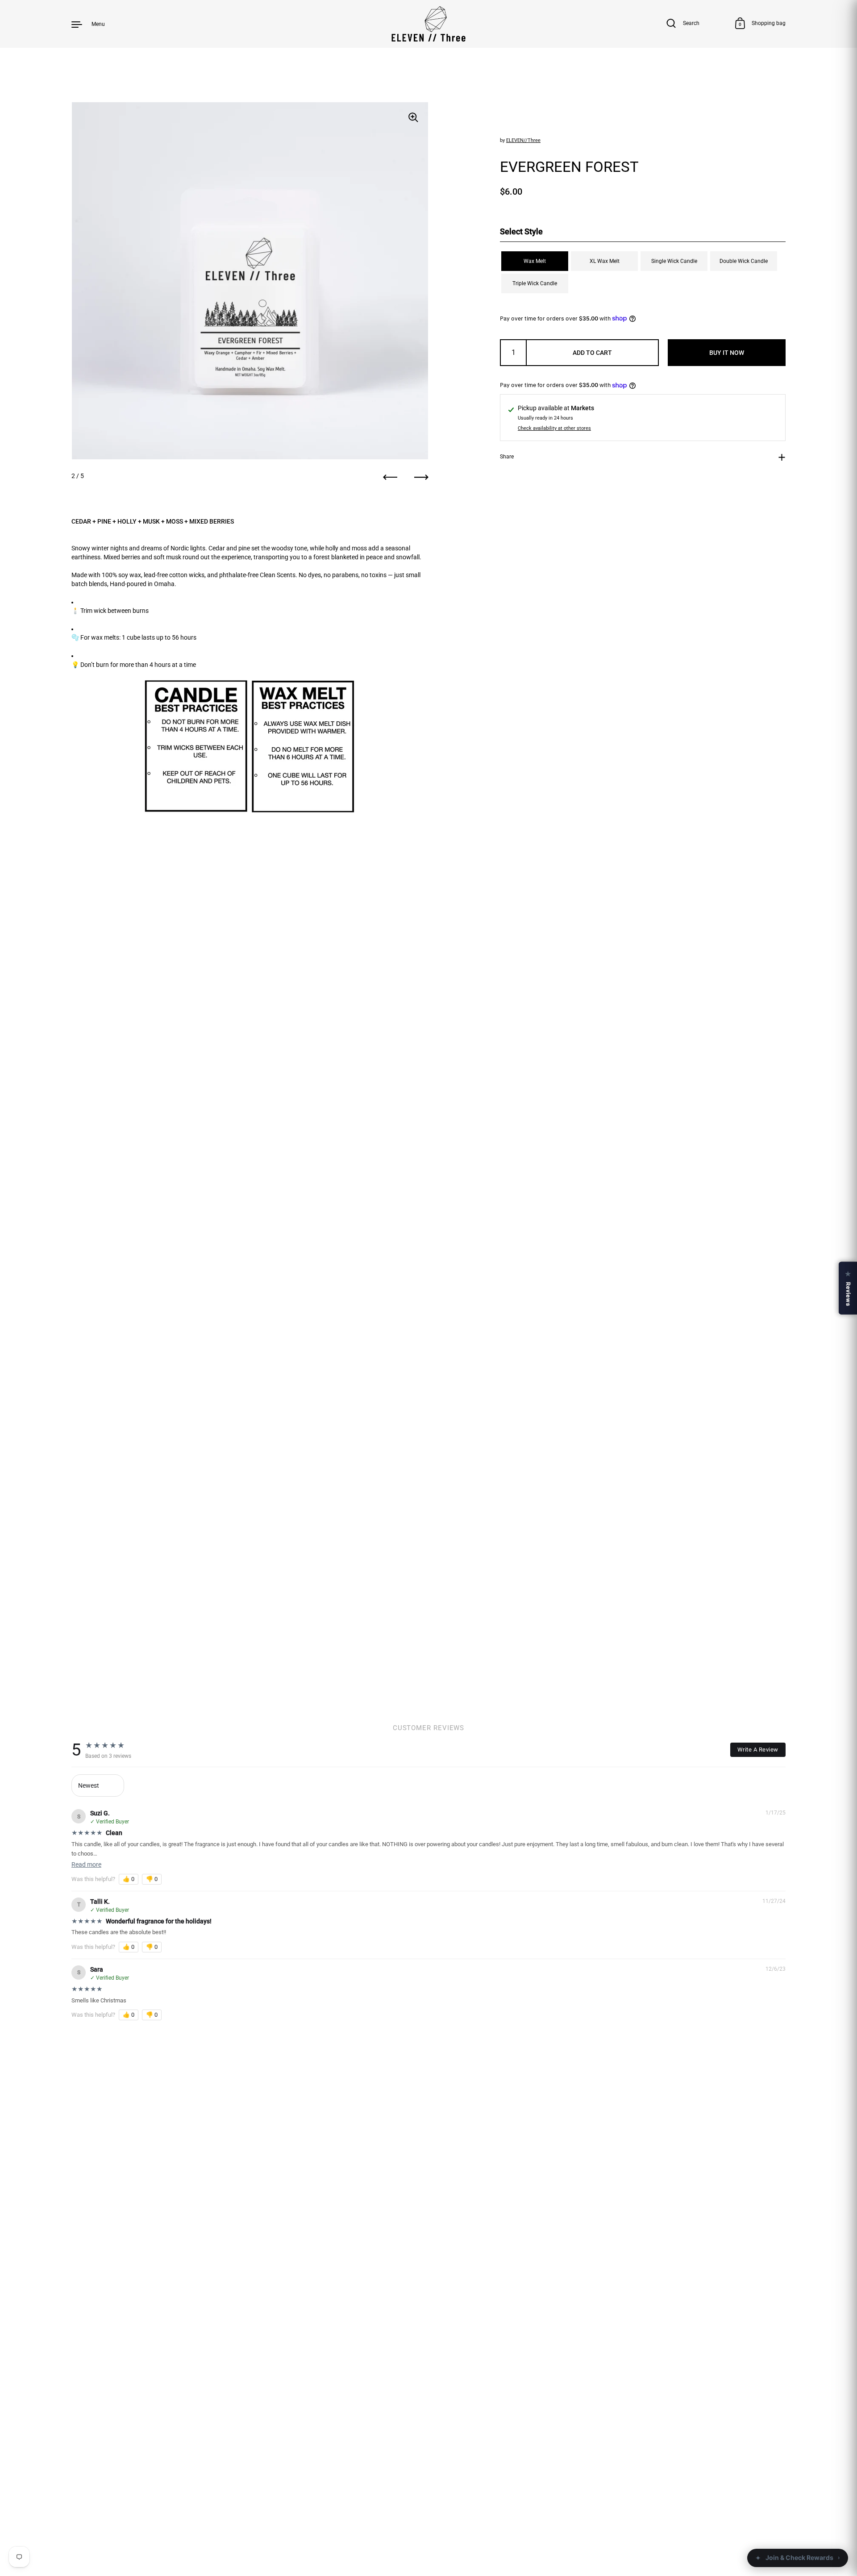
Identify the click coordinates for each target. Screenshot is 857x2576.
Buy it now (727, 353)
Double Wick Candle (744, 261)
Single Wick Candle (674, 261)
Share (507, 456)
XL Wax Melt (605, 261)
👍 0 (129, 1879)
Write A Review (758, 1750)
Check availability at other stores (554, 429)
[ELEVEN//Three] (429, 24)
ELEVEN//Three (523, 140)
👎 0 (152, 1879)
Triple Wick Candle (535, 283)
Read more (86, 1864)
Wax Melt (535, 261)
